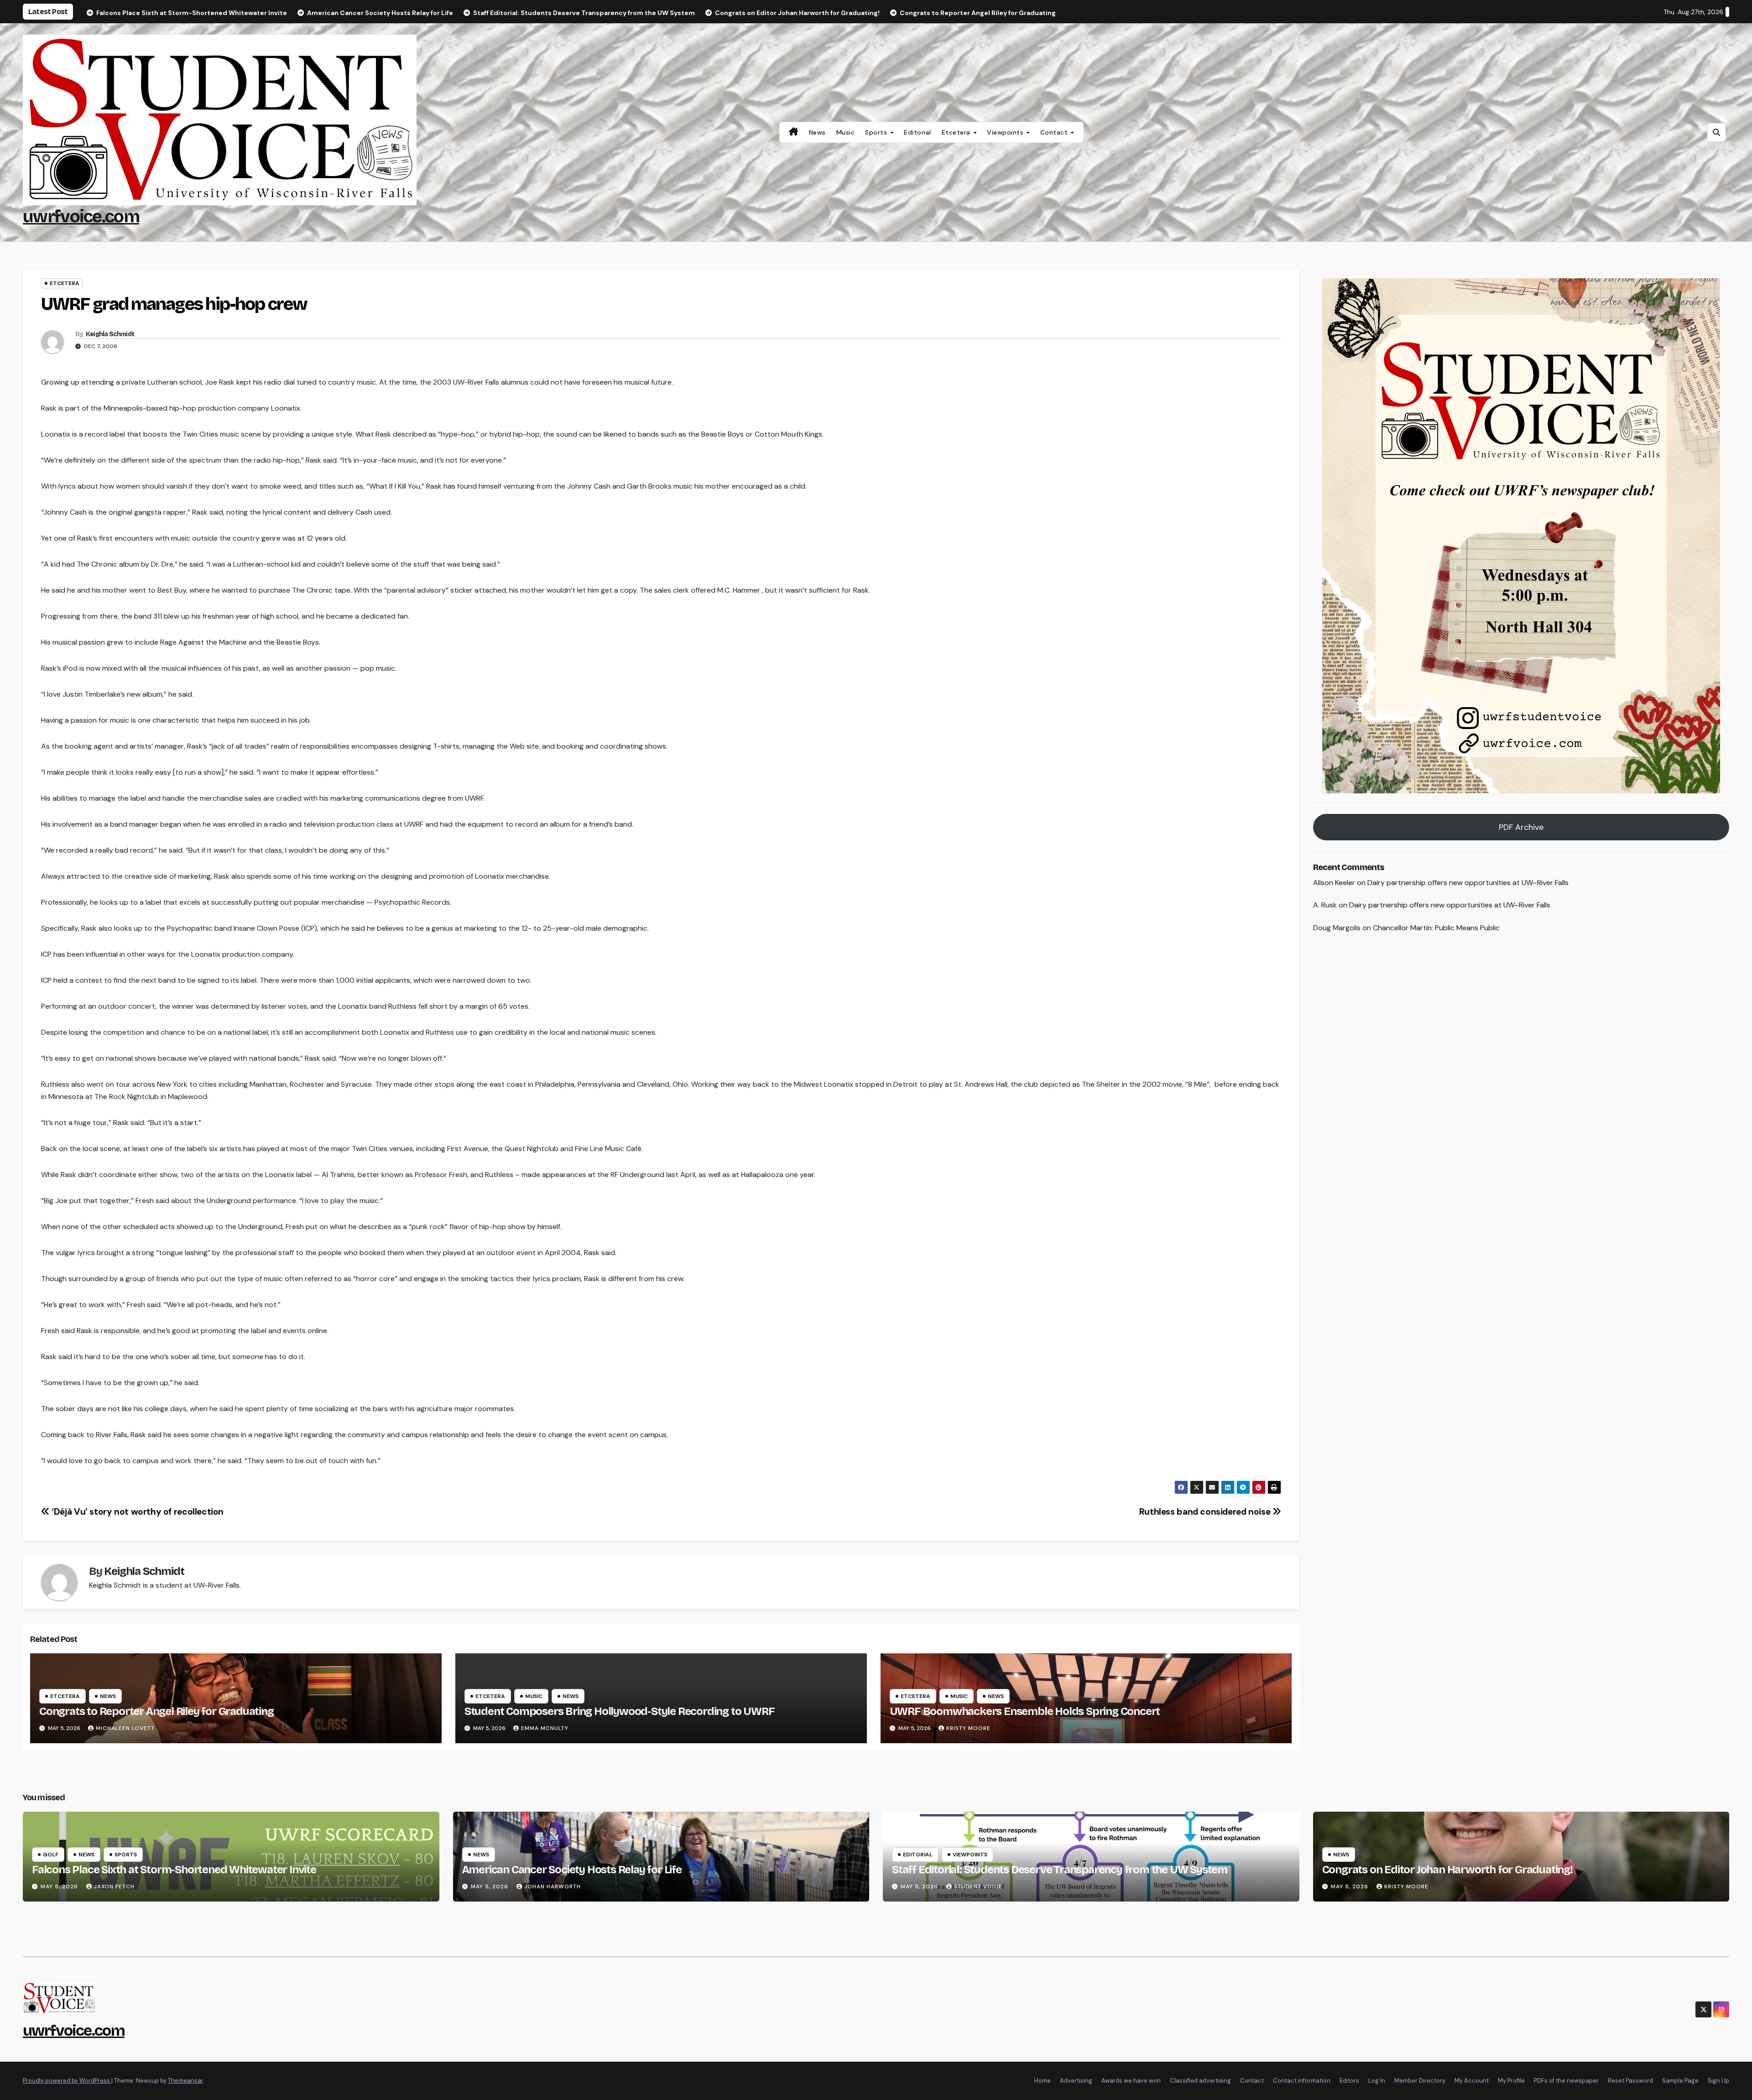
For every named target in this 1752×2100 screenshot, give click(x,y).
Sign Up (1718, 2081)
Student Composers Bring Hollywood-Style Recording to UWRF (620, 1711)
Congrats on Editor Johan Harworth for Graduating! (1447, 1870)
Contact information (1302, 2081)
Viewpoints (1006, 132)
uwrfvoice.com (81, 216)
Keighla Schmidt (110, 334)
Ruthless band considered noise (1206, 1512)
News (817, 132)
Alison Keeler (1334, 883)
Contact (1055, 132)
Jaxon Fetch (114, 1886)
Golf (51, 1855)
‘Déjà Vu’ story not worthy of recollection (137, 1512)
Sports (877, 132)
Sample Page (1680, 2081)
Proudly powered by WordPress (67, 2081)
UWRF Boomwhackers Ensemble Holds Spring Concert (1025, 1711)
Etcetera (957, 132)
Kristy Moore (968, 1728)
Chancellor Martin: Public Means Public (1436, 928)
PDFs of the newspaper (1566, 2081)
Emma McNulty (545, 1728)
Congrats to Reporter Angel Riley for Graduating (156, 1711)
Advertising (1076, 2081)
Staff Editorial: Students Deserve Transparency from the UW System (1060, 1870)
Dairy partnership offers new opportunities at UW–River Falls (1468, 883)
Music (846, 132)
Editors (1349, 2081)
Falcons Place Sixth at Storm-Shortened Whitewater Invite (174, 1870)
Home (1043, 2081)
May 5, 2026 (60, 1886)
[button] (1716, 132)
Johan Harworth (553, 1886)
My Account (1472, 2081)
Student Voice (978, 1886)
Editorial (918, 132)
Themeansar (185, 2081)
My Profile (1511, 2081)
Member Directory (1420, 2081)
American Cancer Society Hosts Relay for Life (572, 1870)
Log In (1377, 2081)
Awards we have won (1131, 2081)
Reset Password (1630, 2081)
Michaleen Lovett (125, 1728)
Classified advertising (1200, 2081)
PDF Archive (1521, 827)
